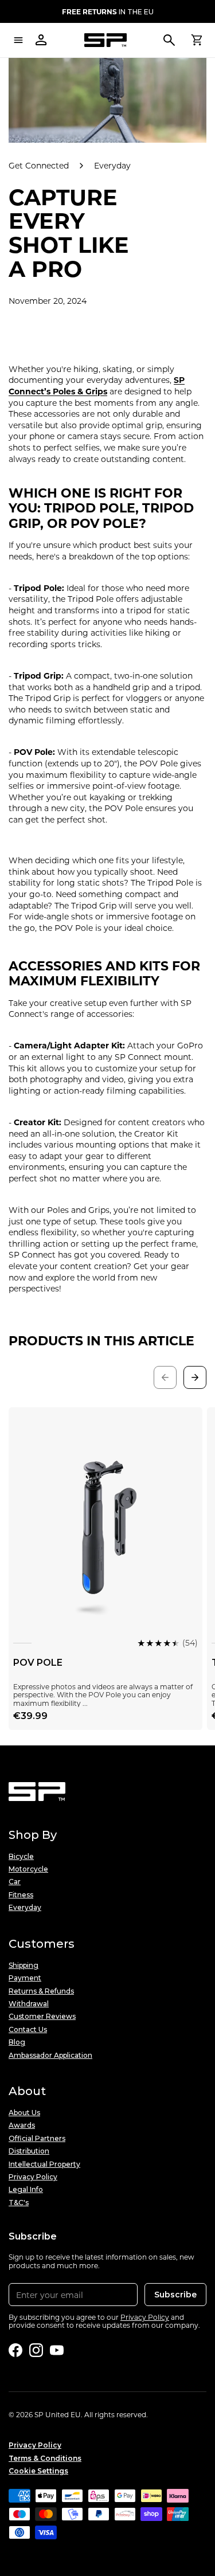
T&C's (19, 2203)
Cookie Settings (38, 2471)
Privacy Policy (33, 2177)
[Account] (41, 40)
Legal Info (26, 2190)
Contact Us (28, 2030)
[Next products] (195, 1377)
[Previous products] (165, 1377)
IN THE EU (108, 11)
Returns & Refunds (41, 1991)
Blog (17, 2042)
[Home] (105, 40)
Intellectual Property (44, 2164)
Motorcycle (28, 1869)
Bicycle (21, 1857)
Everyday (112, 166)
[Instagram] (36, 2350)
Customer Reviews (42, 2017)
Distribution (29, 2151)
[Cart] (197, 40)
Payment (25, 1978)
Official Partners (37, 2139)
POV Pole (38, 1663)
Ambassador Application (50, 2056)
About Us (24, 2113)
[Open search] (169, 40)
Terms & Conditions (45, 2458)
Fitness (21, 1895)
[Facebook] (15, 2350)
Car (15, 1882)
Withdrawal (29, 2004)
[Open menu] (18, 40)
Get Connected (39, 166)
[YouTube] (57, 2350)
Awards (22, 2125)
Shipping (24, 1966)
